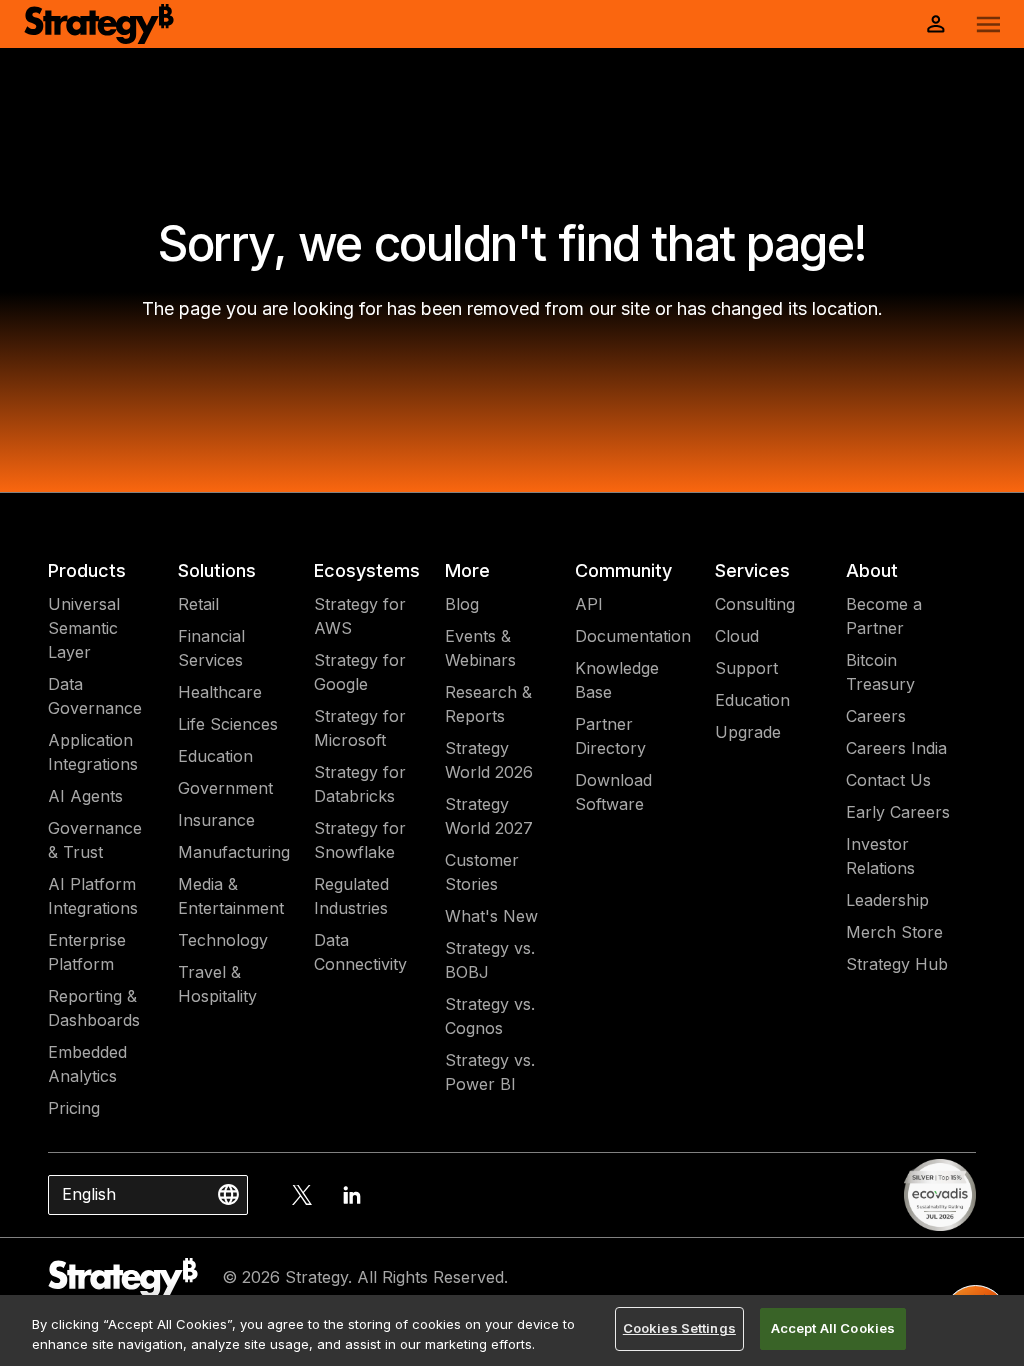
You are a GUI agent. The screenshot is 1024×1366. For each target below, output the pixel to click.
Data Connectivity (360, 952)
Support (746, 668)
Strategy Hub (897, 964)
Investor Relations (880, 856)
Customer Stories (482, 872)
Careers (876, 716)
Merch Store (894, 932)
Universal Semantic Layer (84, 628)
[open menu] (988, 24)
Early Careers (898, 812)
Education (215, 756)
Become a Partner (884, 616)
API (589, 604)
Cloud (737, 636)
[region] (512, 1330)
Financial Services (211, 648)
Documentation (633, 636)
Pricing (74, 1108)
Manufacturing (234, 852)
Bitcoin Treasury (880, 672)
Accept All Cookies (833, 1328)
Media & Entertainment (231, 896)
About (872, 570)
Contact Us (888, 780)
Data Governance (95, 696)
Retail (198, 604)
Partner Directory (610, 736)
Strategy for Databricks (360, 784)
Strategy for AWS (360, 616)
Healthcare (220, 692)
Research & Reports (488, 704)
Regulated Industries (351, 896)
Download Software (613, 792)
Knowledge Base (617, 680)
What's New (491, 916)
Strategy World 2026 (489, 760)
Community (623, 570)
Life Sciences (228, 724)
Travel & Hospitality (217, 984)
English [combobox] (89, 1194)
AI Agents (85, 796)
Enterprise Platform (87, 952)
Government (225, 788)
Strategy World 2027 (489, 816)
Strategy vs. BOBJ (490, 960)
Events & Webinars (480, 648)
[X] (302, 1195)
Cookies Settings (679, 1328)
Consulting (755, 604)
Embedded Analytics (87, 1064)
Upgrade (748, 732)
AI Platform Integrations (93, 896)
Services (752, 570)
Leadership (887, 900)
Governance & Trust (95, 840)
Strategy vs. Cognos (490, 1016)
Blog (462, 604)
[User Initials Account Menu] (936, 24)
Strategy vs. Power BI (490, 1072)
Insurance (216, 820)
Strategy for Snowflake (360, 840)
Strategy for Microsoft (360, 728)
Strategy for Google (360, 672)
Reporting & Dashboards (94, 1008)
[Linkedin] (352, 1195)
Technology (223, 940)
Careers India (896, 748)
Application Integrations (93, 752)
